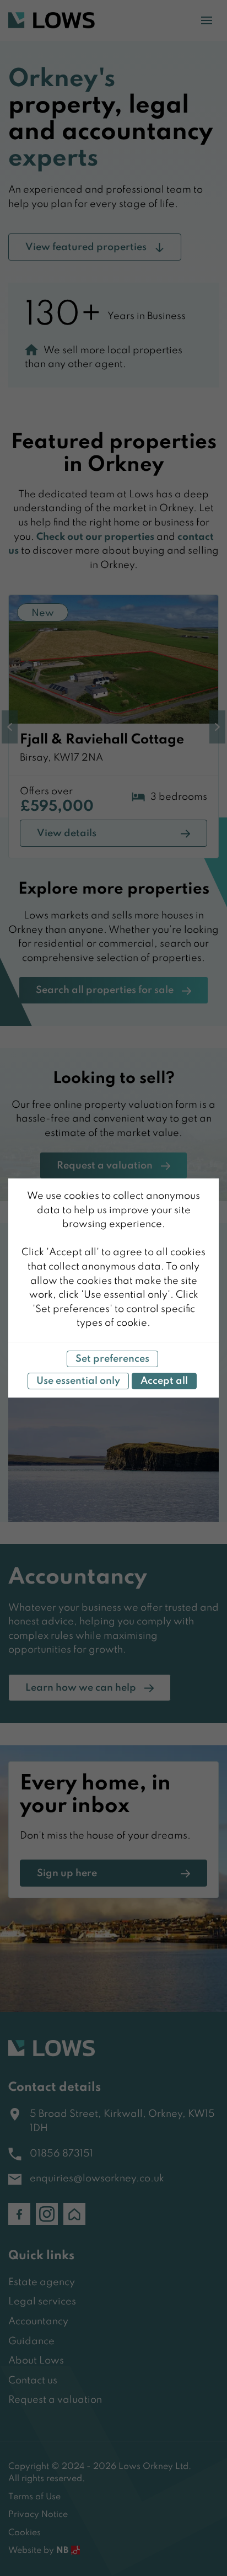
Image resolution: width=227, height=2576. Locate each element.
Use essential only (78, 1381)
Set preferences (112, 1359)
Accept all (164, 1381)
